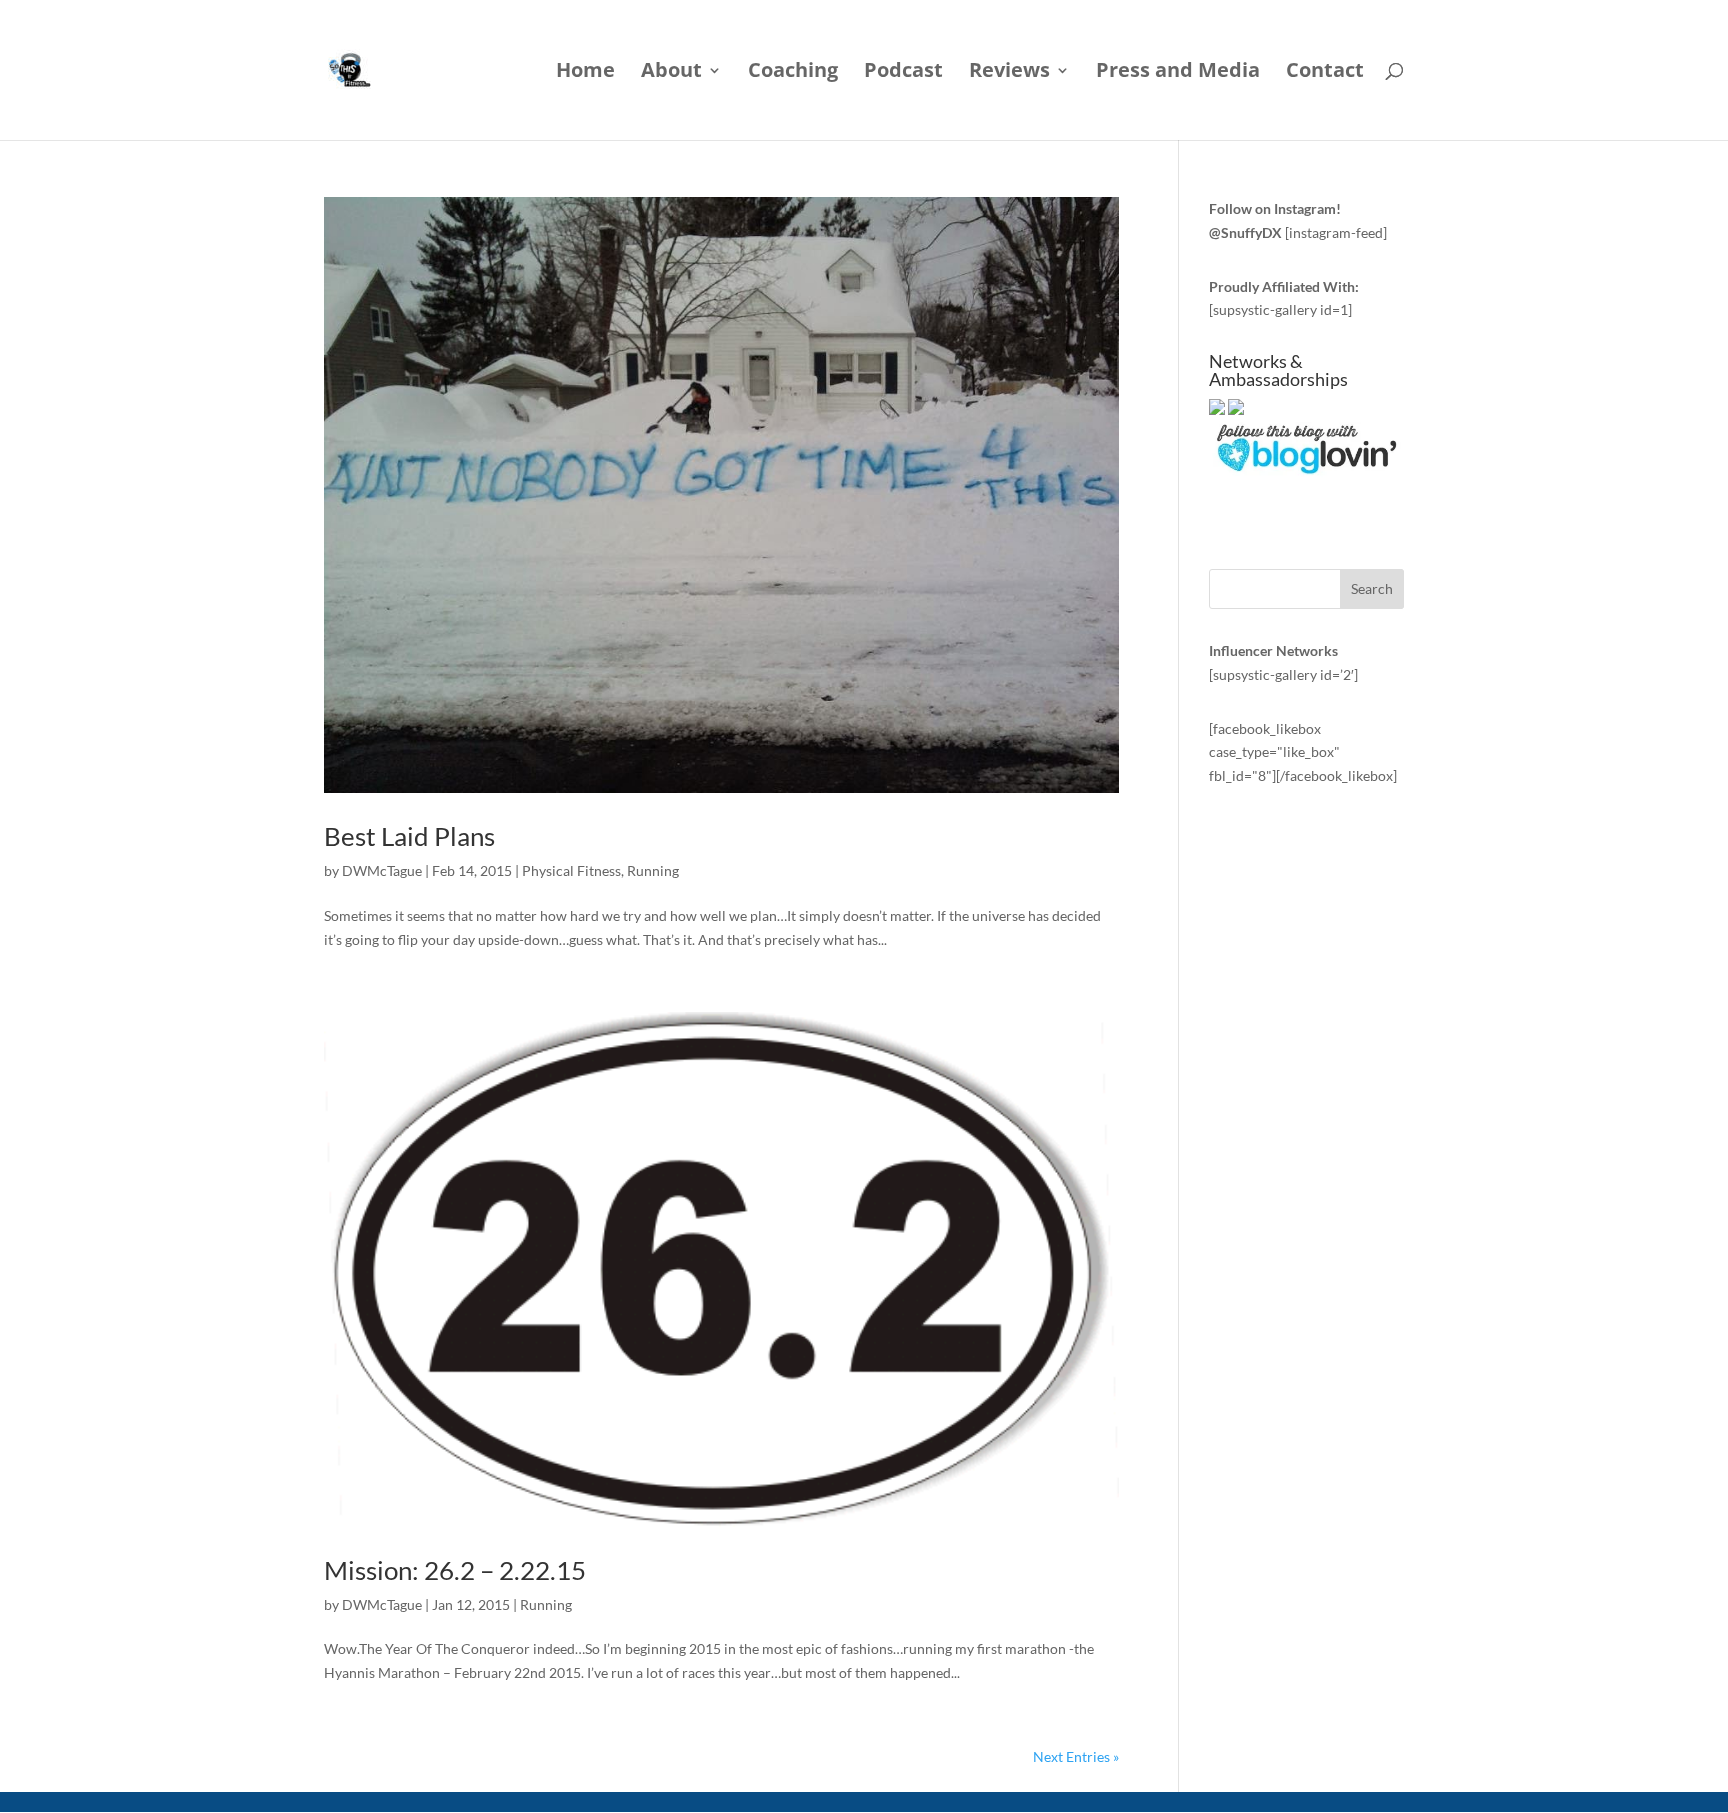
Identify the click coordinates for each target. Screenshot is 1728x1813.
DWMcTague (382, 870)
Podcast (903, 73)
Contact (1325, 73)
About (671, 73)
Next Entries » (1076, 1756)
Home (585, 73)
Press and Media (1178, 73)
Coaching (793, 73)
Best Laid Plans (409, 836)
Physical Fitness (571, 870)
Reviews (1009, 73)
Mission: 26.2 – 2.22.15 (455, 1570)
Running (653, 870)
